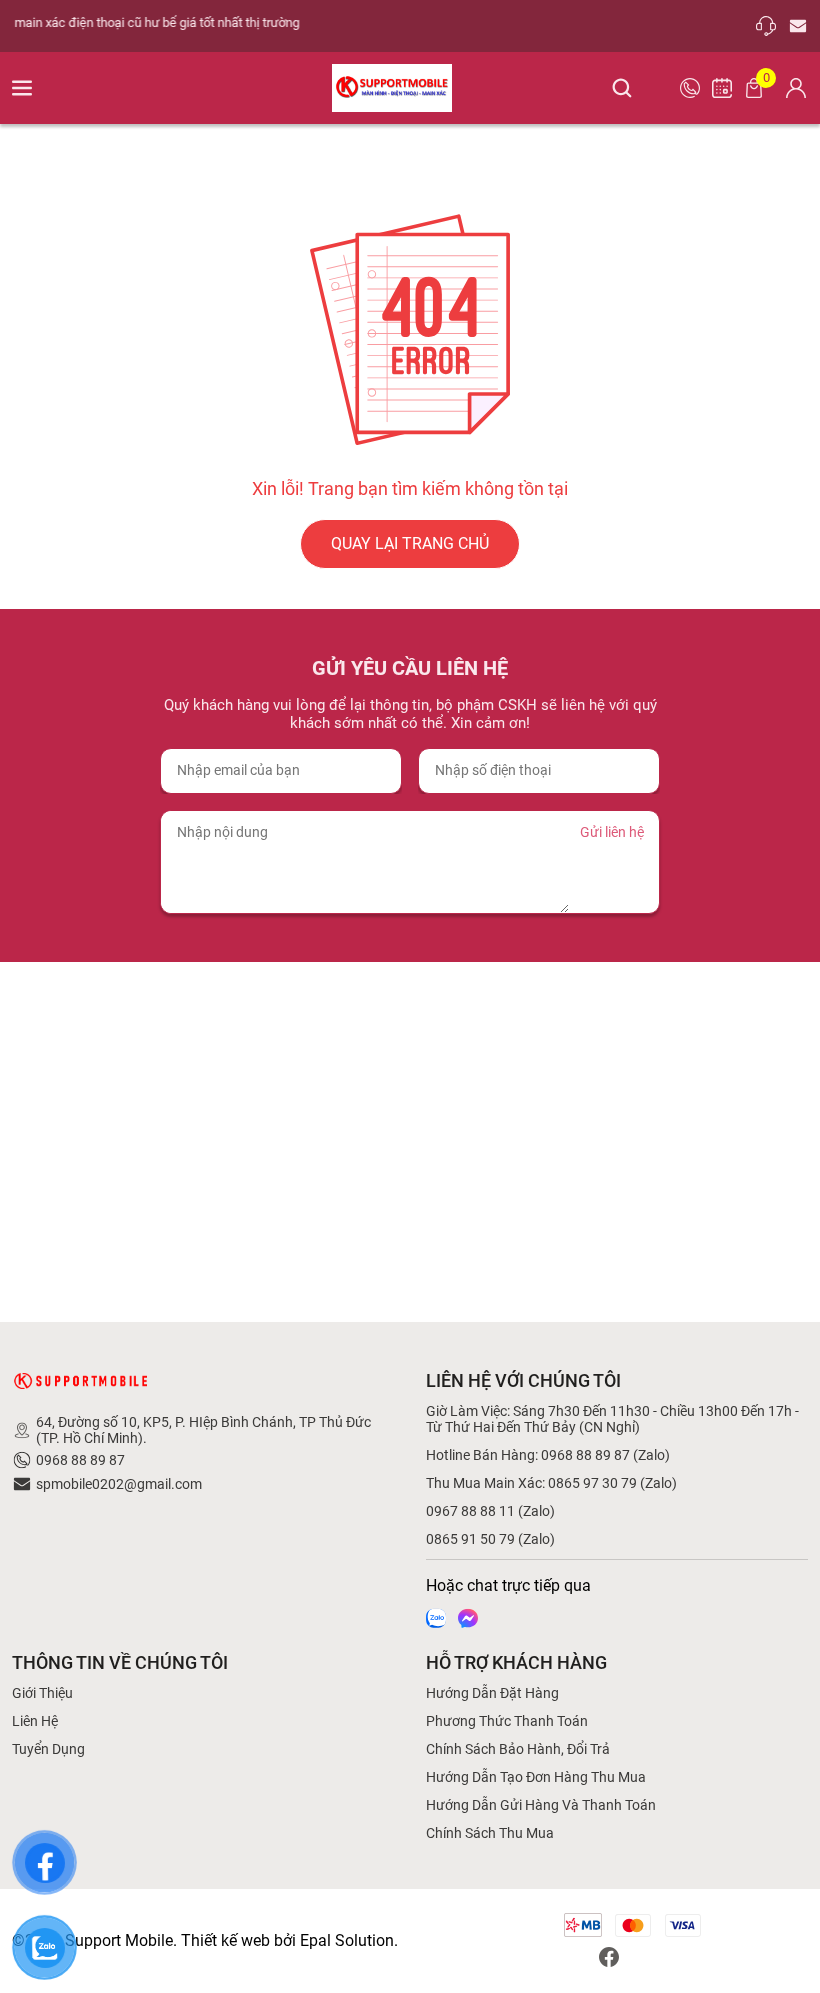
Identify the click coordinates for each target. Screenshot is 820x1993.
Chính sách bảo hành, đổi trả (518, 1749)
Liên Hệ (35, 1721)
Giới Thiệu (42, 1693)
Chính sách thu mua (490, 1833)
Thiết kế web (225, 1940)
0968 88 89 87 (80, 1460)
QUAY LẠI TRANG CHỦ (410, 543)
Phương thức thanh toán (507, 1721)
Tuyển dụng (48, 1749)
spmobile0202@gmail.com (119, 1484)
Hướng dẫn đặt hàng (492, 1693)
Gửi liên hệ (612, 832)
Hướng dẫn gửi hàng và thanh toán (541, 1805)
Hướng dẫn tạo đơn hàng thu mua (536, 1777)
